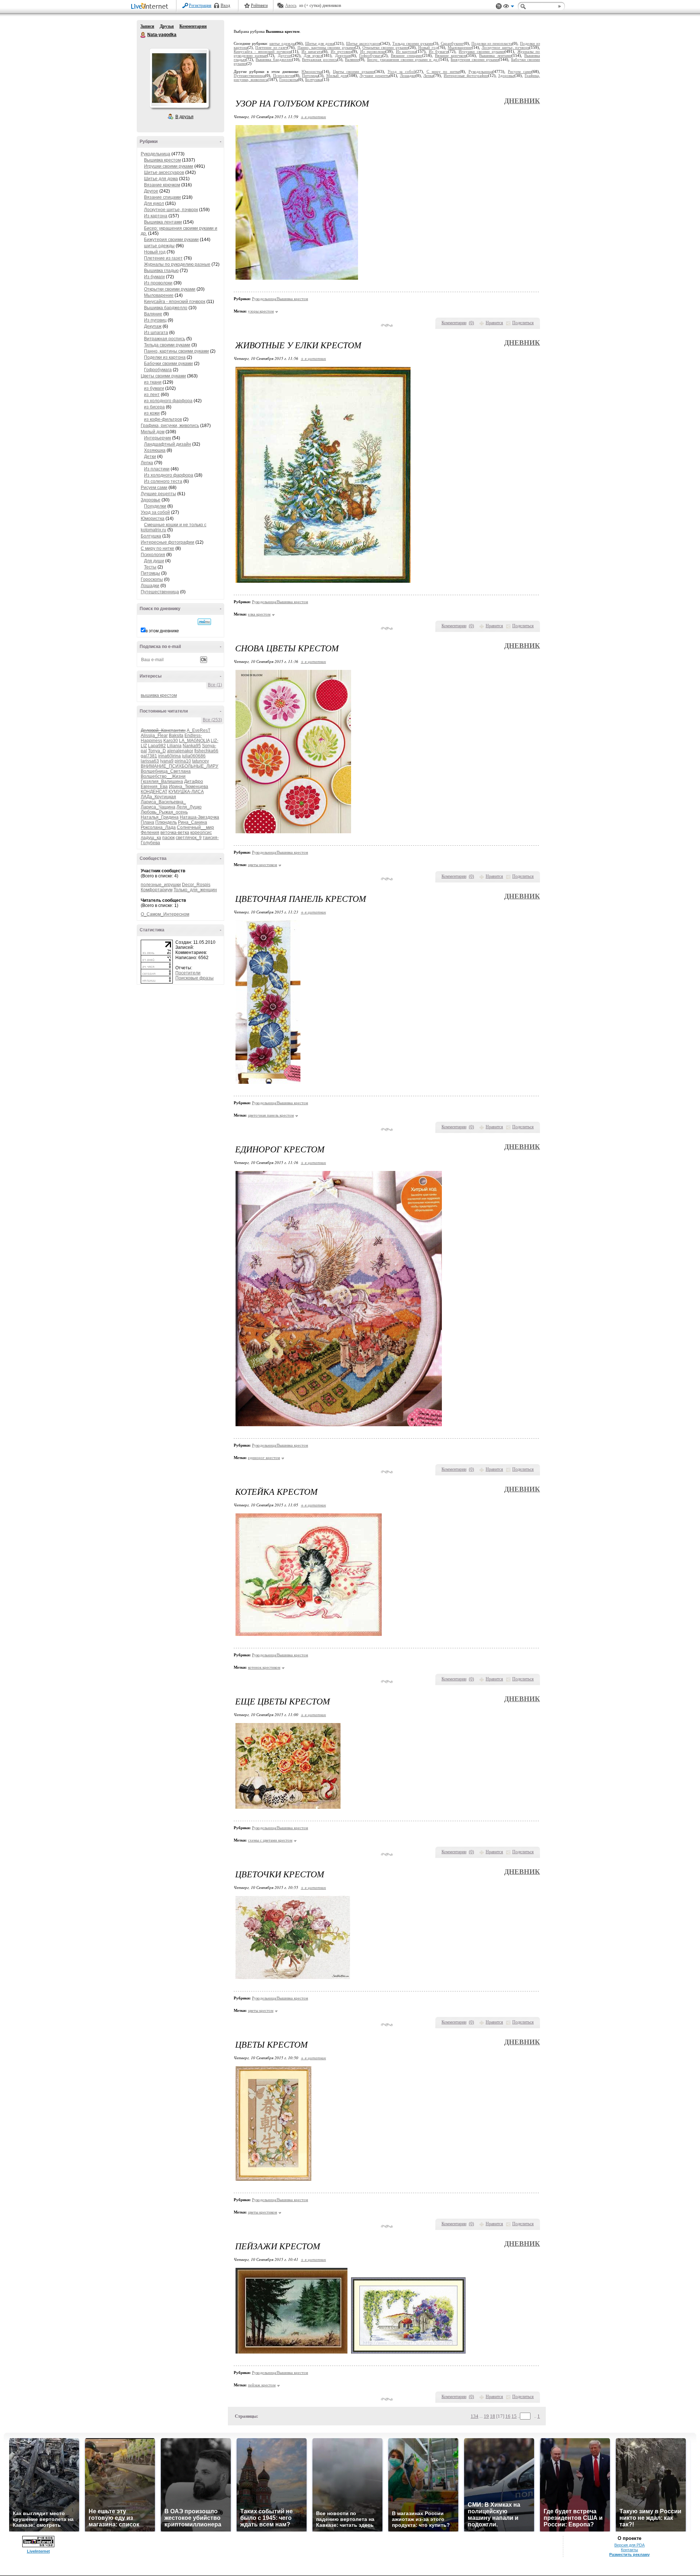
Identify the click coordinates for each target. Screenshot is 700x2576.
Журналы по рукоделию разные (177, 264)
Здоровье (151, 500)
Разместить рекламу (629, 2554)
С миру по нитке (157, 548)
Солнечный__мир (195, 827)
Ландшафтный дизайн (168, 444)
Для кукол (154, 203)
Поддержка (499, 6)
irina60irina (170, 756)
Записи (147, 26)
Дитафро (194, 781)
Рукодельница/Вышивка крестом (280, 299)
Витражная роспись (165, 339)
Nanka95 (192, 746)
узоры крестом (261, 311)
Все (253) (212, 720)
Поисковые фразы (195, 978)
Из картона (156, 216)
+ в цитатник (313, 117)
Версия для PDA (629, 2545)
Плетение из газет (163, 258)
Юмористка (153, 519)
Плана (147, 822)
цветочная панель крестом (271, 1115)
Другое (151, 191)
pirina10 (183, 761)
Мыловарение (159, 295)
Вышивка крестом (162, 160)
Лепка (147, 463)
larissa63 (150, 761)
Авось (291, 5)
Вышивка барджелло (166, 308)
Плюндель (166, 822)
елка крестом (259, 614)
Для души (154, 561)
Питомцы (150, 573)
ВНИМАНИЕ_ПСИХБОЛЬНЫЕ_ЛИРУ (180, 766)
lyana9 (167, 761)
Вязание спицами (162, 197)
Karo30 (171, 741)
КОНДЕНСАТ (154, 792)
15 (514, 2416)
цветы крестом (261, 2010)
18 (493, 2416)
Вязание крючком (162, 185)
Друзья (167, 26)
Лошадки (150, 586)
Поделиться (523, 323)
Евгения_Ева (154, 787)
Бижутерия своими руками (171, 240)
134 (475, 2416)
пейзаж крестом (262, 2385)
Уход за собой (155, 512)
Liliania (174, 746)
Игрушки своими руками (169, 166)
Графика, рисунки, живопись (170, 426)
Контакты (629, 2550)
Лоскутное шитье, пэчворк (171, 210)
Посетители (188, 973)
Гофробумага (158, 370)
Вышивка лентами (163, 222)
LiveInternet (151, 7)
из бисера (154, 407)
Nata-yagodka (143, 35)
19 (486, 2416)
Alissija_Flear (154, 736)
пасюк (168, 838)
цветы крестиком (262, 865)
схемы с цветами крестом (270, 1840)
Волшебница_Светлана (166, 771)
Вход (225, 5)
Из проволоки (158, 283)
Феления (150, 833)
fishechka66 (206, 751)
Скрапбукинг (452, 44)
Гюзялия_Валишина (162, 781)
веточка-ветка (175, 833)
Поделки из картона (165, 357)
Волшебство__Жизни (163, 776)
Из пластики (157, 469)
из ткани (153, 382)
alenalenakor (180, 751)
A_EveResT (199, 730)
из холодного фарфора (168, 401)
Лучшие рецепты (158, 494)
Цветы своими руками (163, 376)
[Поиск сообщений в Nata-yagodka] (204, 622)
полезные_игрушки (161, 885)
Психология (153, 555)
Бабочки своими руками (168, 364)
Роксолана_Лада (158, 827)
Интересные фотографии (168, 542)
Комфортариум (157, 890)
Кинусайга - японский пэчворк (175, 302)
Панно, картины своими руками (176, 351)
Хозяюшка (155, 450)
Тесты (150, 567)
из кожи (152, 413)
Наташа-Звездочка (199, 817)
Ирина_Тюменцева (188, 787)
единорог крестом (264, 1458)
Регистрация (200, 5)
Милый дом (153, 432)
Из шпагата (156, 333)
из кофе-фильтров (163, 419)
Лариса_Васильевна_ (163, 802)
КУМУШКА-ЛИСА (186, 792)
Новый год (155, 252)
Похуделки (155, 506)
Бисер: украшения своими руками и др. (403, 60)
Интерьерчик (157, 438)
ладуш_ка (151, 838)
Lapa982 (157, 746)
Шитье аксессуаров (164, 172)
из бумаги (154, 388)
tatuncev (201, 761)
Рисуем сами (154, 488)
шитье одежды (159, 246)
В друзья (184, 117)
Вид (509, 7)
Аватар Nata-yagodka (179, 78)
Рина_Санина (192, 822)
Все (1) (215, 685)
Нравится (494, 323)
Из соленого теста (163, 481)
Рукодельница (155, 154)
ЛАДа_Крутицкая (158, 797)
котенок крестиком (264, 1667)
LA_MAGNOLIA (194, 741)
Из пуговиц (155, 320)
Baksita (176, 736)
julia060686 (194, 756)
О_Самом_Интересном (165, 914)
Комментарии (193, 26)
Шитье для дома (161, 179)
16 (508, 2416)
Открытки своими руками (170, 289)
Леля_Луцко (189, 807)
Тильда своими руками (167, 345)
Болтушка (151, 536)
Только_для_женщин (195, 890)
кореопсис (201, 833)
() (471, 323)
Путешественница (160, 592)
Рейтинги (259, 5)
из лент (152, 395)
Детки (150, 457)
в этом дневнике (162, 631)
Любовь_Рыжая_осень (164, 812)
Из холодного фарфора (169, 475)
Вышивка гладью (161, 271)
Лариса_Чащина (158, 807)
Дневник (522, 101)
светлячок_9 (189, 838)
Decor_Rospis (196, 885)
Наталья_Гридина (160, 817)
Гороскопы (152, 579)
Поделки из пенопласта (492, 44)
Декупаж (153, 326)
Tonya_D (157, 751)
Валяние (153, 314)
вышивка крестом (159, 695)
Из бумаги (154, 277)
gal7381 (149, 756)
